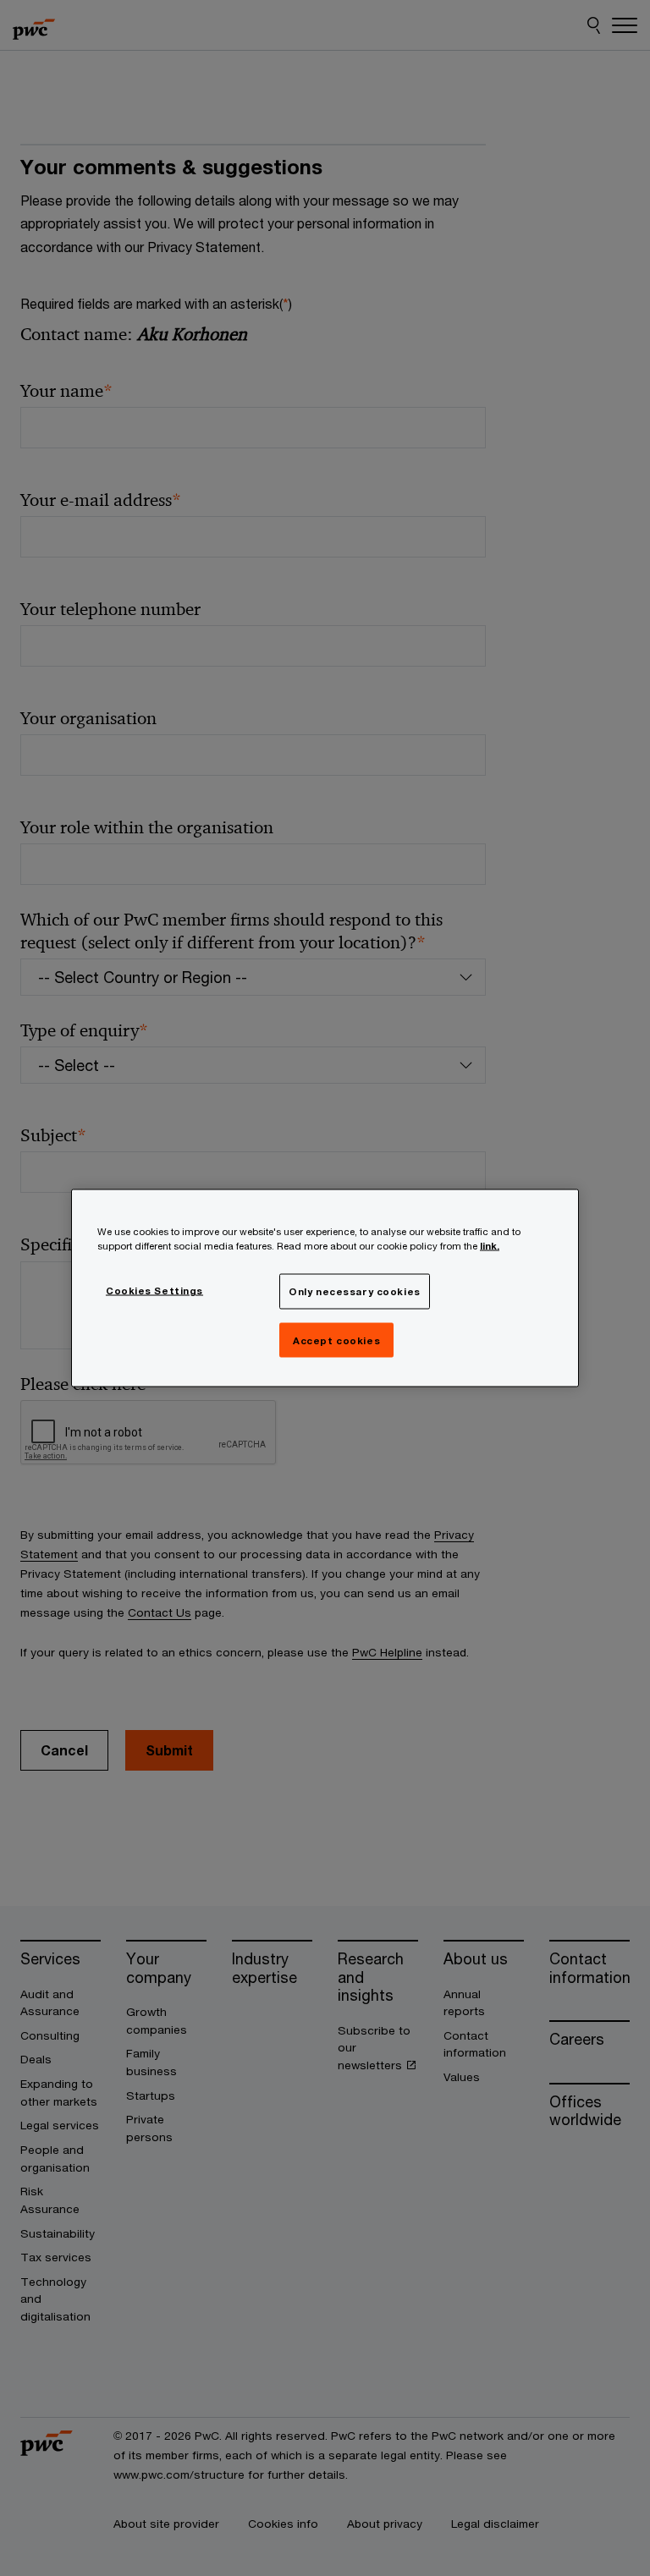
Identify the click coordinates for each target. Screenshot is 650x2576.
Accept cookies (336, 1340)
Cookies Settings (154, 1290)
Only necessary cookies (355, 1291)
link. (490, 1245)
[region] (325, 1288)
